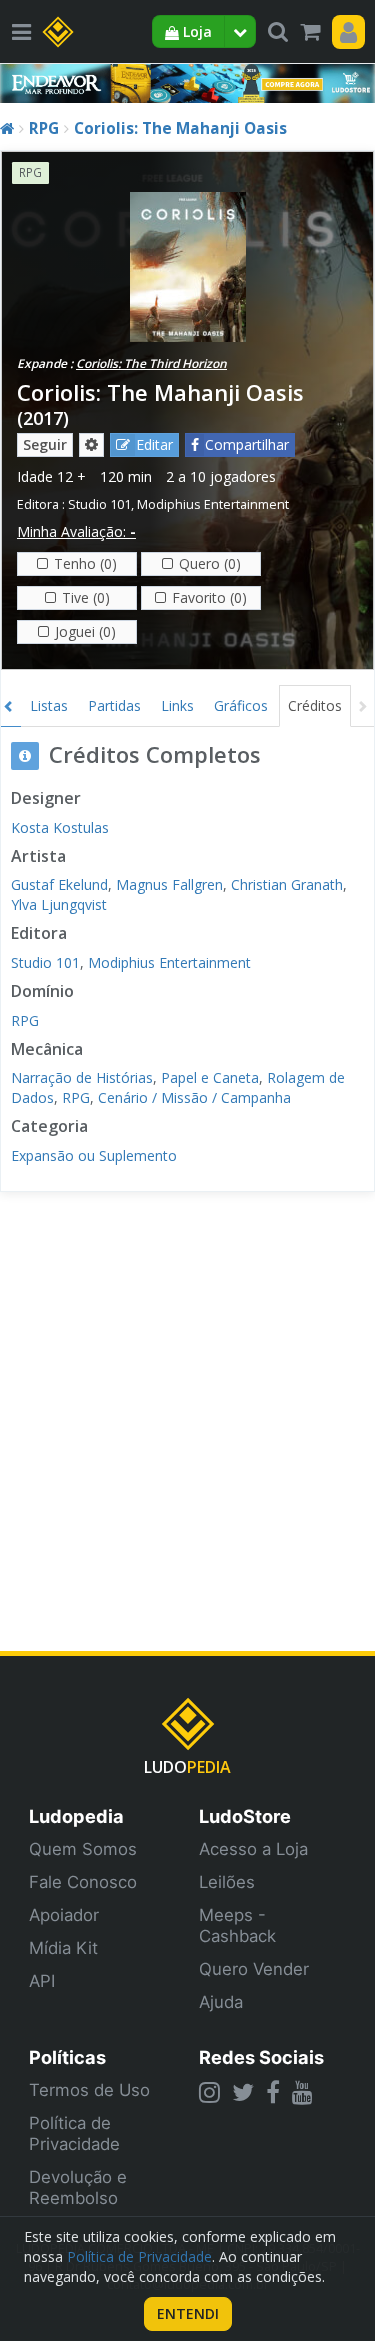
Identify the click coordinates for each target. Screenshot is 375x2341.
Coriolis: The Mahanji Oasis (180, 128)
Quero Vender (254, 1969)
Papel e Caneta (210, 1077)
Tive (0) (86, 597)
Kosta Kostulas (60, 827)
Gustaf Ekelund (59, 884)
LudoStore (245, 1816)
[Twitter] (243, 2092)
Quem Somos (83, 1849)
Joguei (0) (85, 631)
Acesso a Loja (253, 1849)
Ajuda (221, 2002)
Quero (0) (210, 563)
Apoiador (64, 1915)
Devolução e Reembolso (78, 2187)
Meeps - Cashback (237, 1925)
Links (177, 705)
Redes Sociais (261, 2057)
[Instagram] (209, 2092)
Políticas (67, 2057)
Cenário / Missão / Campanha (194, 1097)
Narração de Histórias (82, 1077)
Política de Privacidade (74, 2133)
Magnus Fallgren (169, 884)
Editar (154, 444)
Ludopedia (76, 1816)
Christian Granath (287, 884)
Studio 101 (99, 504)
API (42, 1981)
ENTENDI (188, 2313)
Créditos (315, 705)
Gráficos (241, 705)
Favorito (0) (209, 597)
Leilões (227, 1882)
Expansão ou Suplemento (94, 1155)
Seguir (45, 444)
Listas (49, 705)
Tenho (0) (85, 563)
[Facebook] (273, 2092)
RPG (44, 128)
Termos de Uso (89, 2090)
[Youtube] (302, 2092)
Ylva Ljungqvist (59, 904)
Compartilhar (247, 444)
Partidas (114, 705)
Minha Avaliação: (76, 531)
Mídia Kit (63, 1948)
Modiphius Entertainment (213, 504)
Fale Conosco (83, 1882)
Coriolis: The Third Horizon (151, 363)
